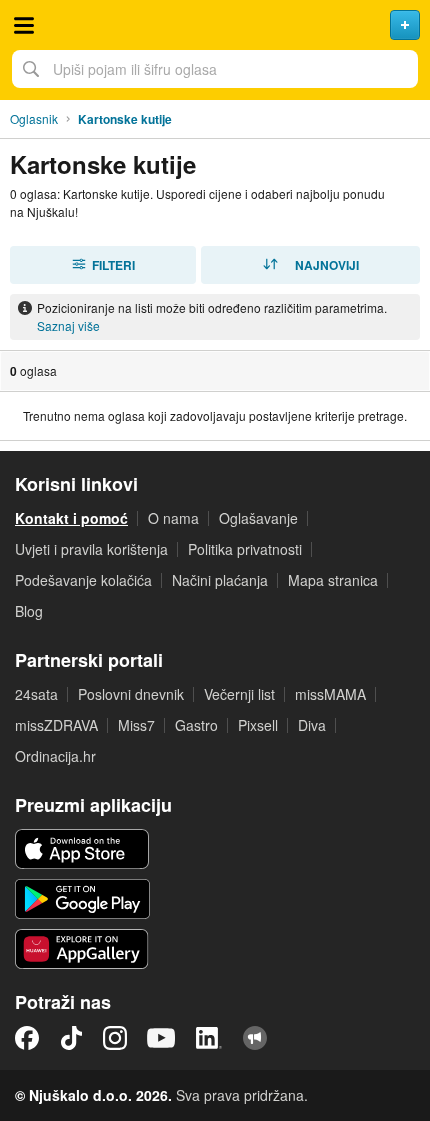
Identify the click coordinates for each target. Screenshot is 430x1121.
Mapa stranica (333, 580)
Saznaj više (68, 325)
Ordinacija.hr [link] (55, 756)
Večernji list (239, 694)
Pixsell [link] (258, 725)
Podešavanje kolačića (83, 580)
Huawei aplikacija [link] (82, 949)
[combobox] (215, 69)
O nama (173, 518)
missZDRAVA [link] (56, 725)
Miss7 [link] (136, 725)
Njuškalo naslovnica (215, 25)
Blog (29, 611)
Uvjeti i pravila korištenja (91, 549)
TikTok (71, 1038)
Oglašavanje (258, 518)
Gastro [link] (196, 725)
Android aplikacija (82, 899)
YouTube (161, 1038)
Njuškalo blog (255, 1038)
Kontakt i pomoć (71, 518)
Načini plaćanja (220, 580)
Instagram (115, 1038)
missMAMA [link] (330, 694)
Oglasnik (34, 118)
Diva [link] (312, 725)
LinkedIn (209, 1038)
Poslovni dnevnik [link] (131, 694)
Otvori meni (24, 25)
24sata (36, 694)
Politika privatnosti (245, 549)
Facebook (27, 1038)
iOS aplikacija (82, 849)
